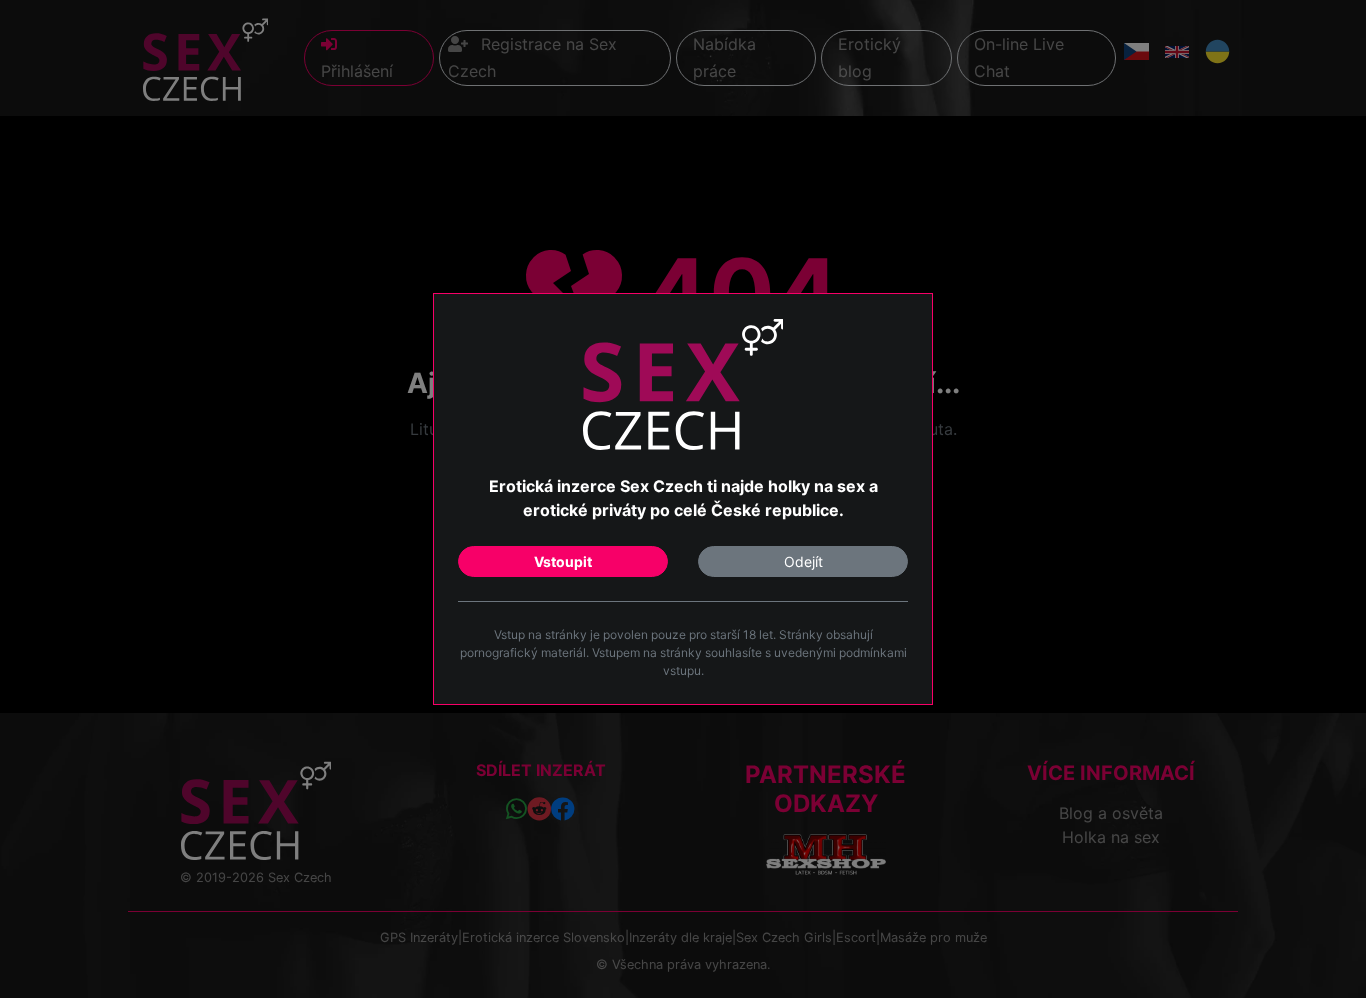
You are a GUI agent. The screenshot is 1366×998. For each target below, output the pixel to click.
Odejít (803, 561)
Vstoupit (563, 561)
